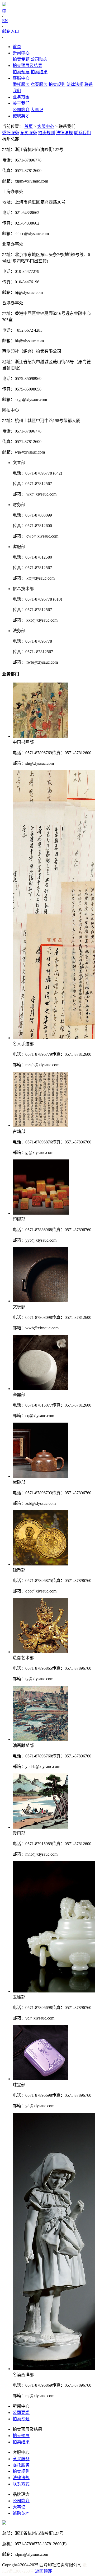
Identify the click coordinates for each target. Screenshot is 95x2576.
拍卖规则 (57, 84)
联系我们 (82, 133)
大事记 (37, 110)
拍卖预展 (21, 72)
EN (5, 21)
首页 (17, 47)
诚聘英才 (21, 116)
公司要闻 (21, 2413)
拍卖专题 (21, 59)
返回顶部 (44, 2571)
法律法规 (75, 84)
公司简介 (21, 110)
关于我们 (21, 103)
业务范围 (21, 97)
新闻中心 (21, 53)
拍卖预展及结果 (27, 66)
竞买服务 (39, 84)
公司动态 (39, 59)
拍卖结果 (39, 72)
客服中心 (21, 78)
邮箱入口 (11, 31)
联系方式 (21, 2484)
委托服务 (21, 84)
